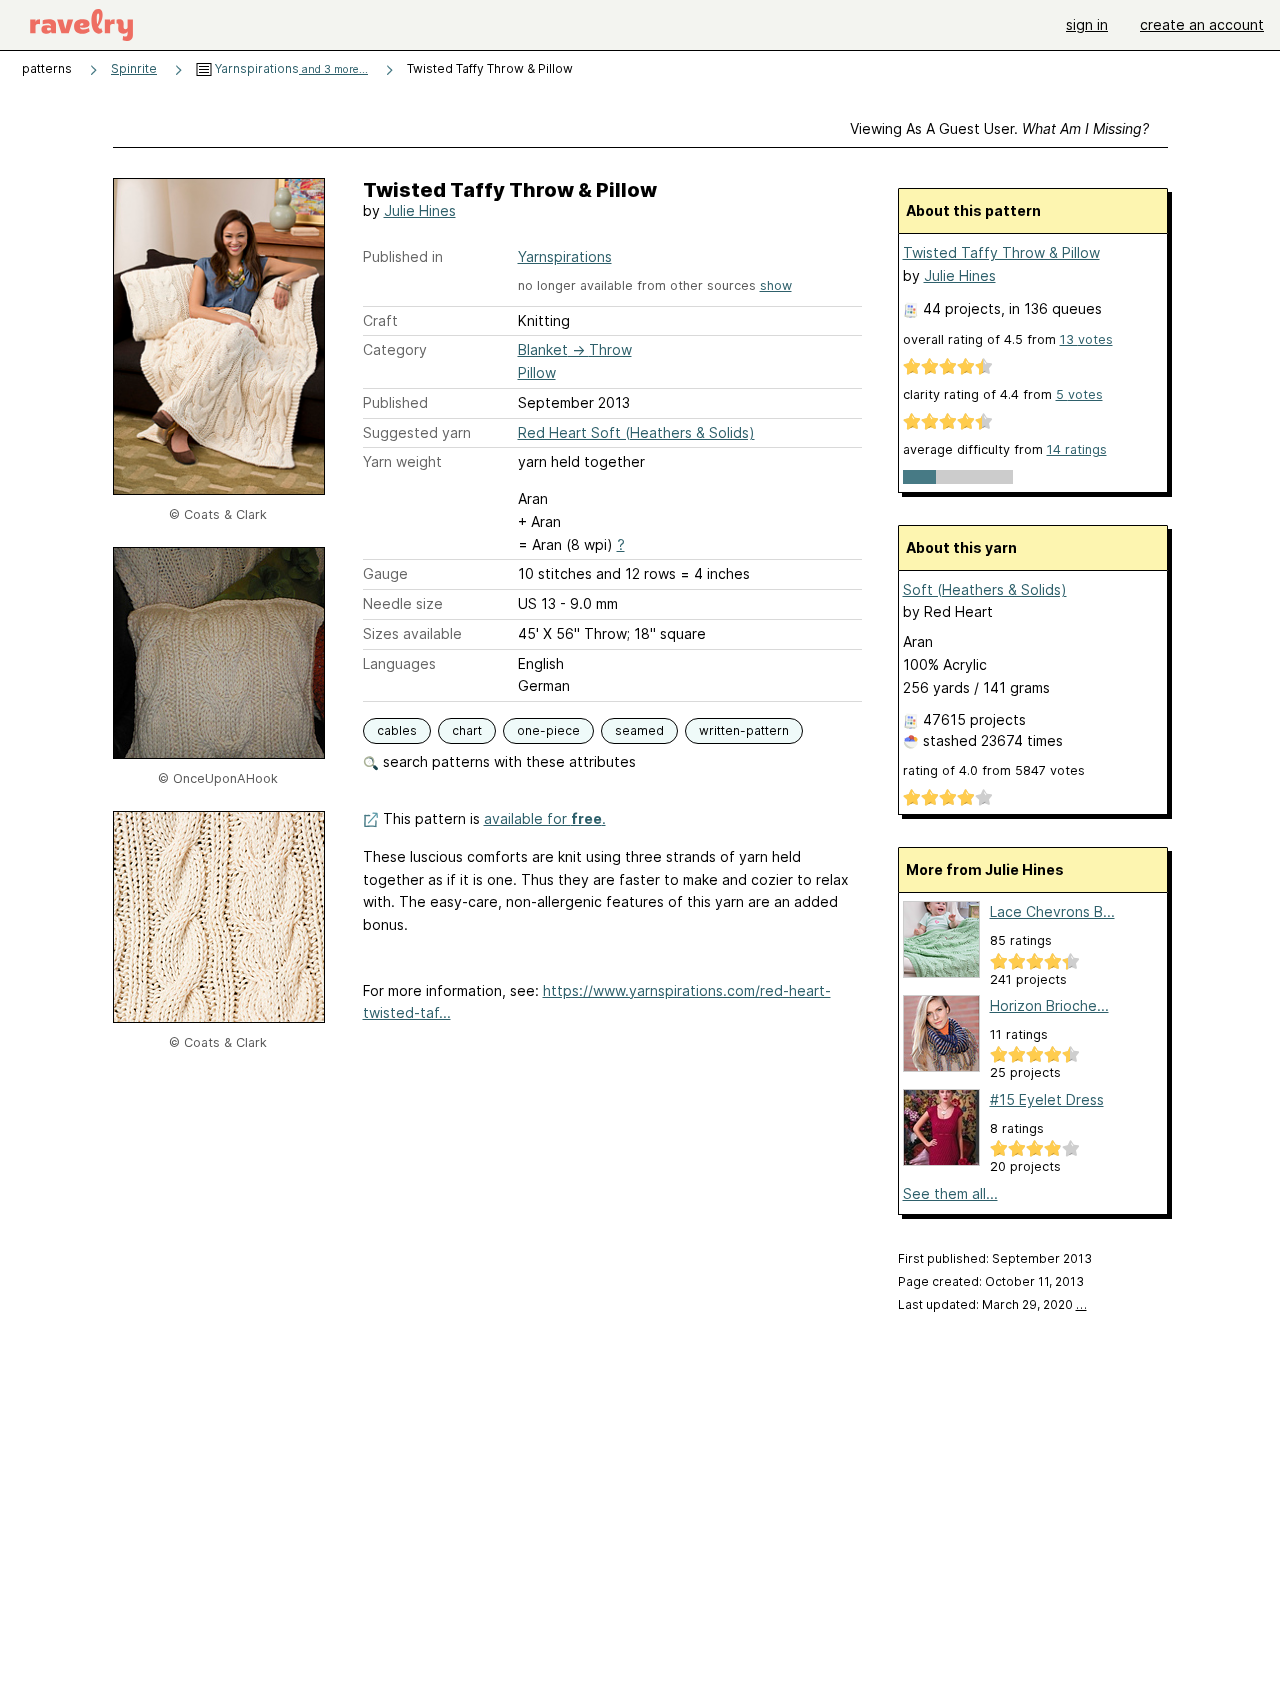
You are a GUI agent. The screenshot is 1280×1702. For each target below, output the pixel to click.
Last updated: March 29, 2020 (992, 1304)
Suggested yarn (417, 432)
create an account (1202, 24)
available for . (545, 818)
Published (395, 402)
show (776, 285)
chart (467, 730)
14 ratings (1077, 449)
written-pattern (744, 730)
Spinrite (134, 68)
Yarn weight (402, 461)
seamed (639, 730)
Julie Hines (420, 210)
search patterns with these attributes (507, 761)
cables (397, 730)
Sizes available (412, 633)
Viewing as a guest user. (999, 128)
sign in (1087, 24)
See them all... (950, 1193)
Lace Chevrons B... (1052, 911)
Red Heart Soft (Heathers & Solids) (636, 432)
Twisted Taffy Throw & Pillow (1001, 252)
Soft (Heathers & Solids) (985, 589)
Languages (399, 663)
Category (395, 349)
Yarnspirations (290, 68)
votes (1086, 339)
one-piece (548, 730)
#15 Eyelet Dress (1047, 1099)
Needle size (403, 603)
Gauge (385, 573)
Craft (380, 320)
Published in (403, 256)
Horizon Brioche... (1049, 1005)
